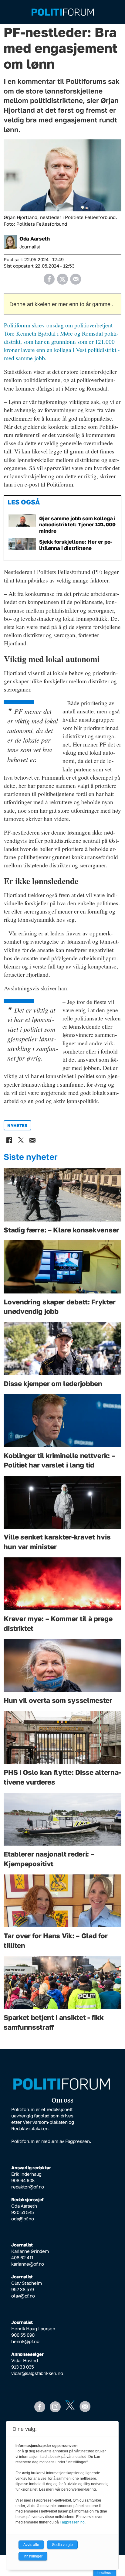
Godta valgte (62, 2545)
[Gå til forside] (63, 12)
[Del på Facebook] (49, 277)
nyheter (17, 1125)
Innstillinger (105, 2573)
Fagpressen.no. (73, 2522)
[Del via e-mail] (76, 277)
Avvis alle (31, 2545)
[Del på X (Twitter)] (62, 277)
